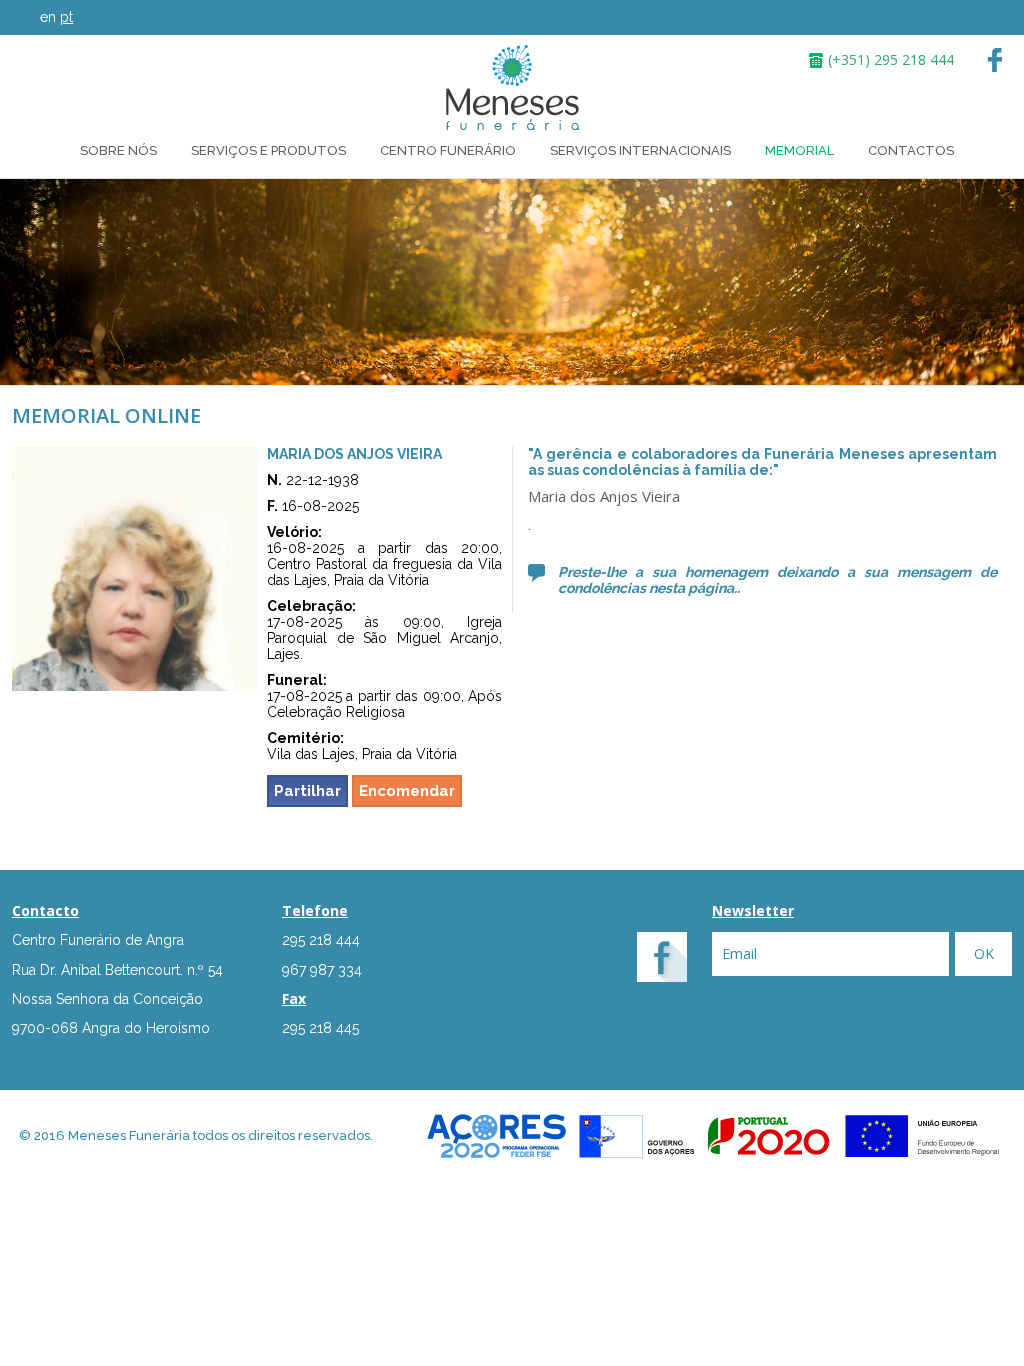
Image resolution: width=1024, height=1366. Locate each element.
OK (984, 953)
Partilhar (307, 791)
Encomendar (407, 791)
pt (66, 17)
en (48, 17)
